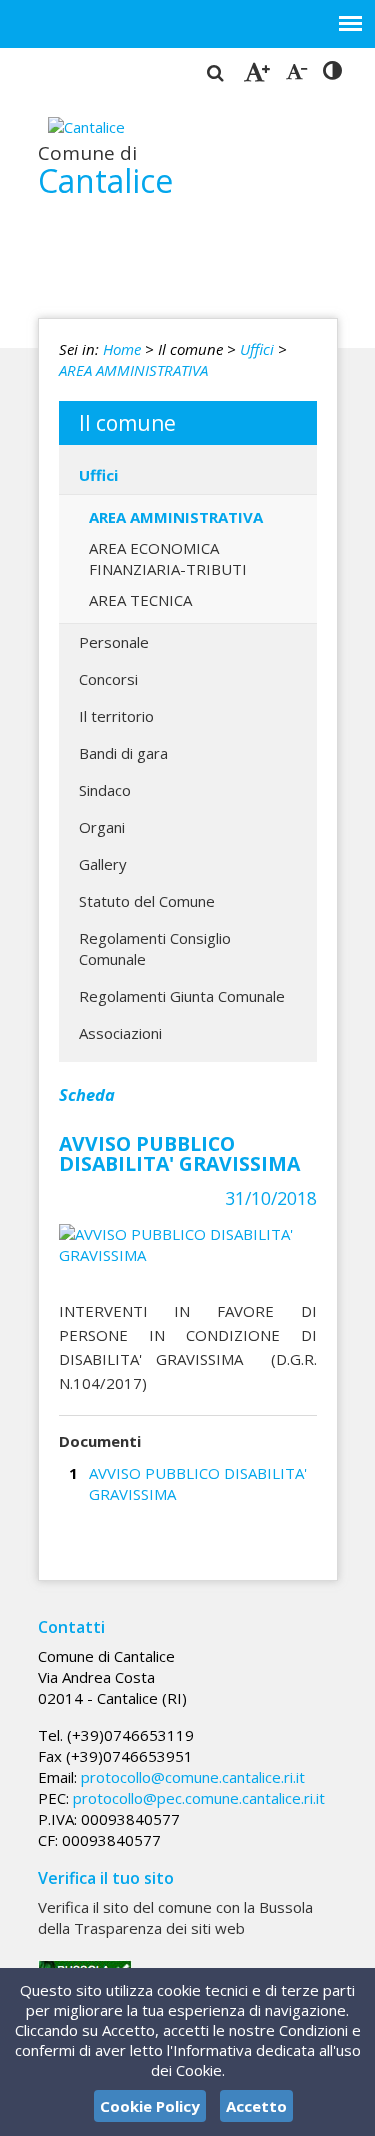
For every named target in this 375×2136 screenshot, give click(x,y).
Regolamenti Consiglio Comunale (155, 948)
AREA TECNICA (140, 600)
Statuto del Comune (147, 901)
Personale (114, 642)
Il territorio (116, 716)
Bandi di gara (123, 753)
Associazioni (120, 1033)
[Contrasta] (333, 71)
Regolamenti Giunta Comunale (182, 996)
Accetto (256, 2106)
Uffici (257, 349)
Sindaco (105, 790)
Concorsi (108, 679)
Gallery (103, 864)
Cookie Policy (150, 2106)
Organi (102, 827)
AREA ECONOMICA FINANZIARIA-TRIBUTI (168, 558)
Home (122, 349)
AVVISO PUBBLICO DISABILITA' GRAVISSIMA (198, 1483)
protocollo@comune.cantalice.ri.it (193, 1777)
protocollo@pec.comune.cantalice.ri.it (199, 1798)
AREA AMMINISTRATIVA (133, 370)
